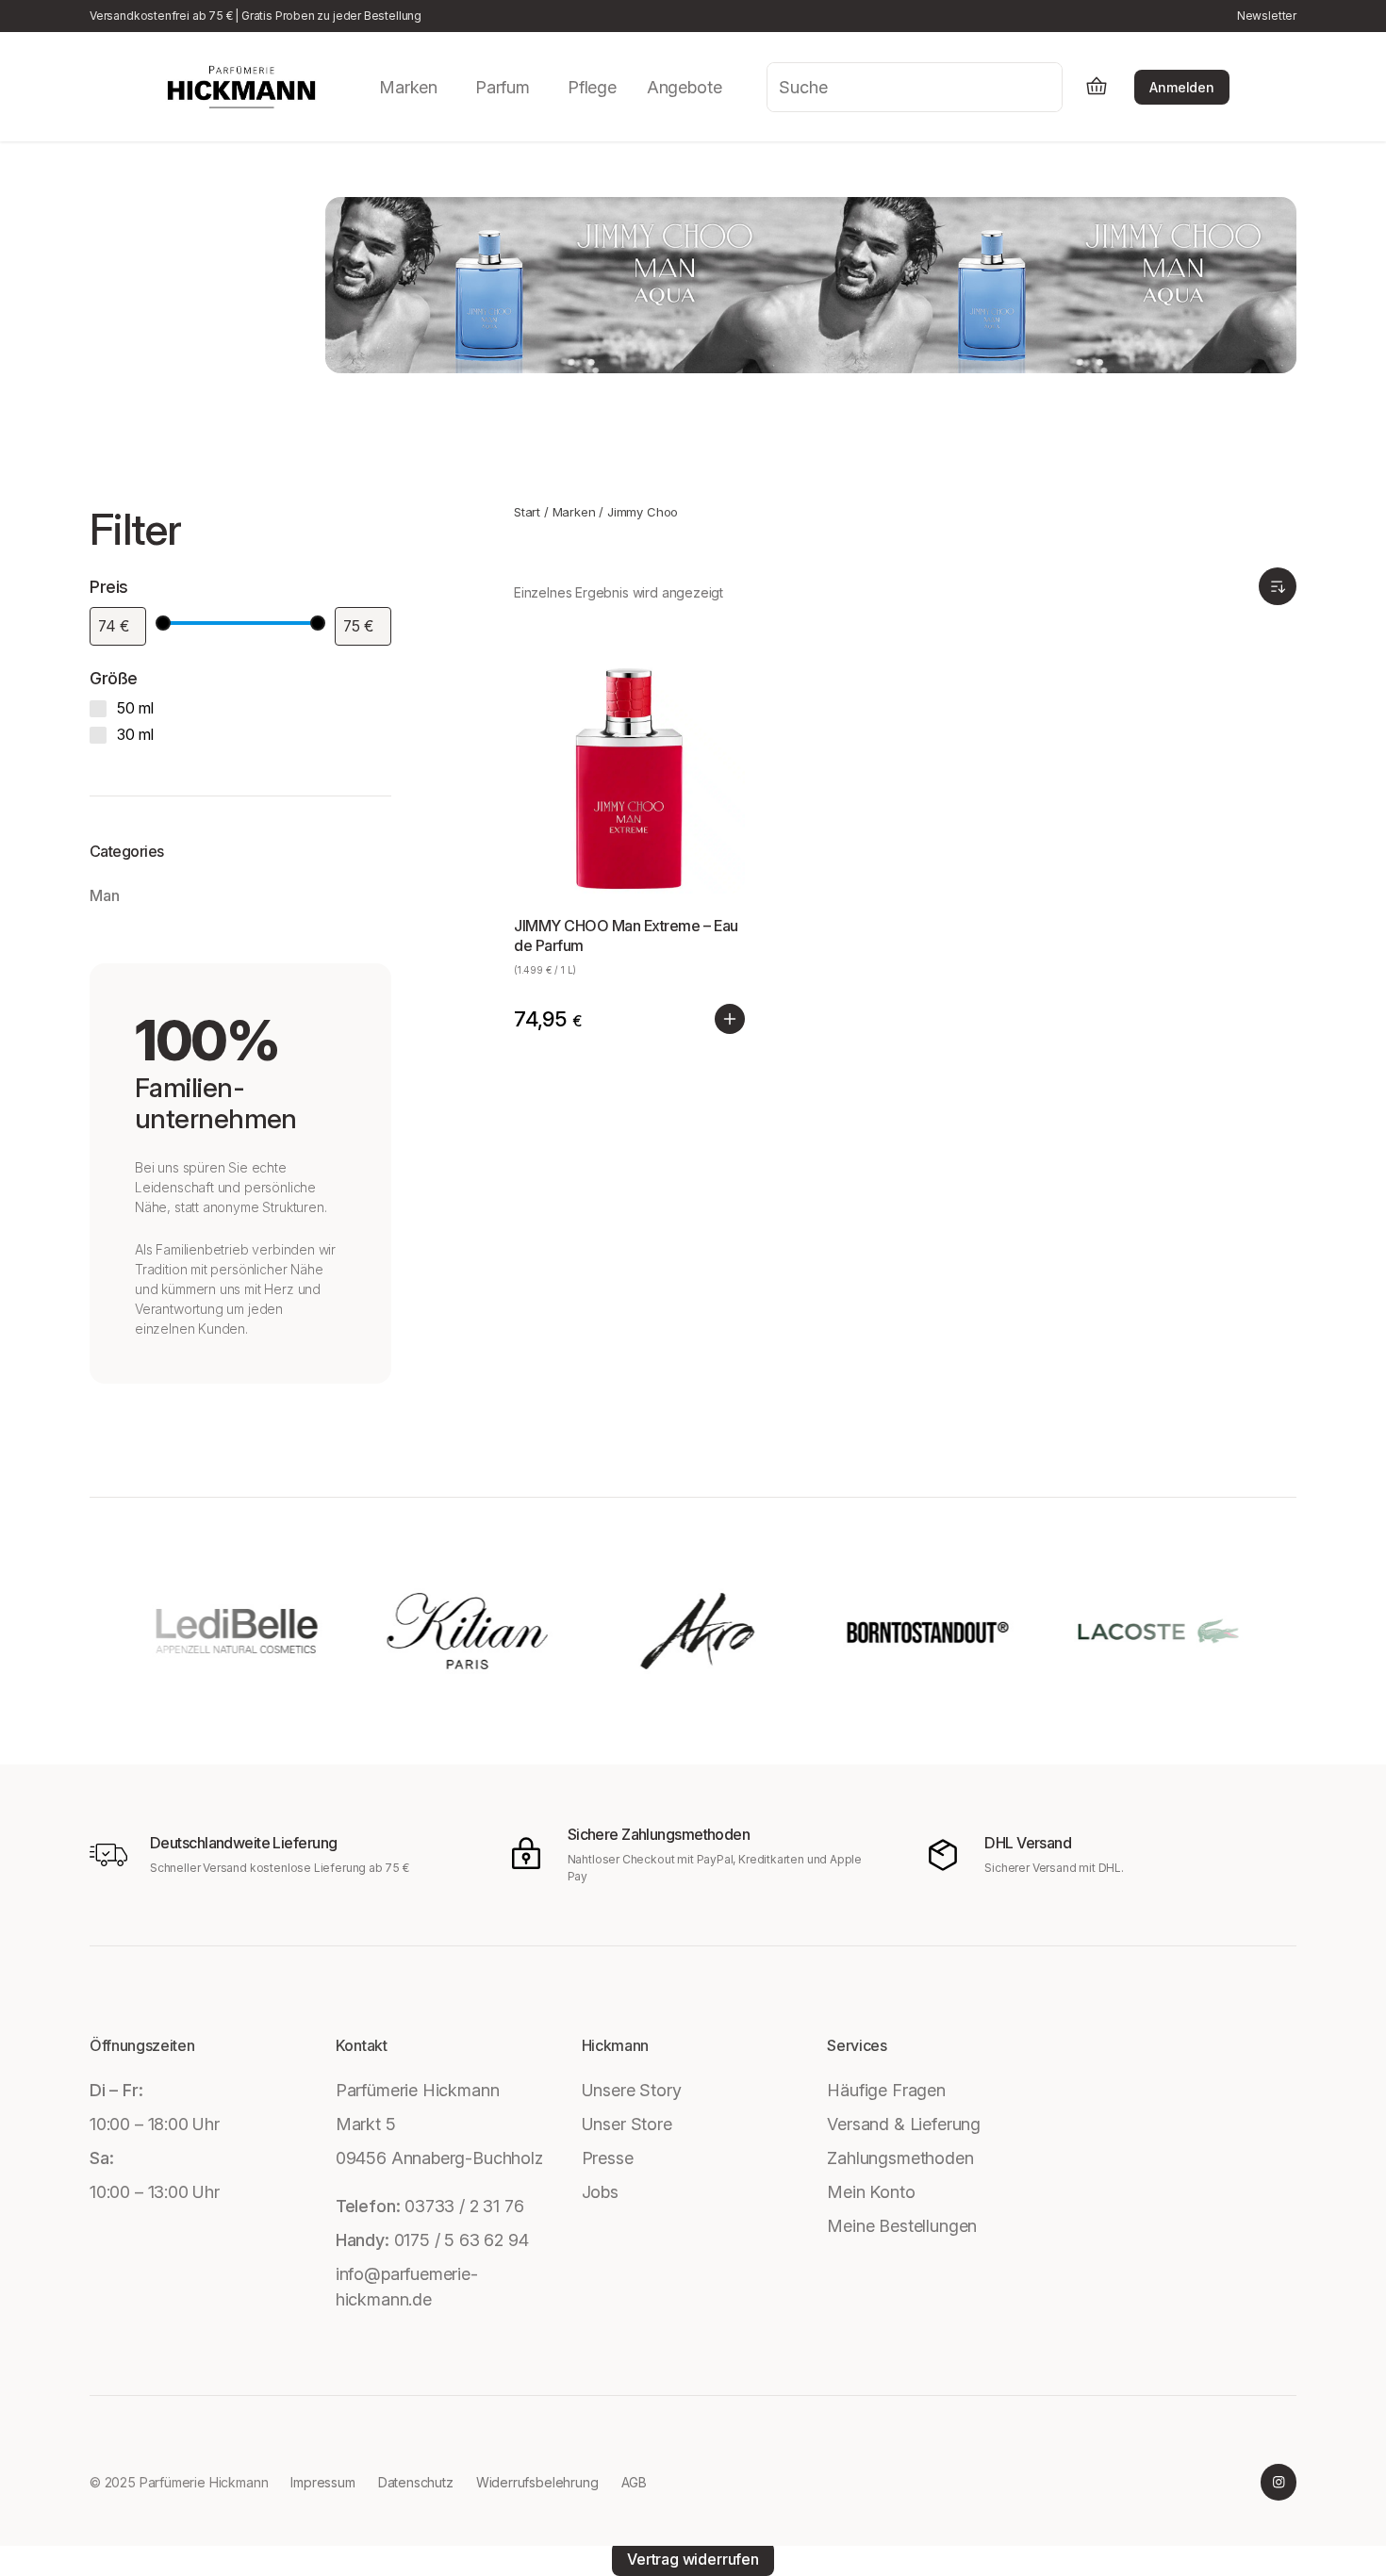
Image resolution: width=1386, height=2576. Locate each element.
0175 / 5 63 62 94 (462, 2240)
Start (527, 512)
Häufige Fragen (886, 2090)
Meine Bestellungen (902, 2226)
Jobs (600, 2192)
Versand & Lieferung (904, 2124)
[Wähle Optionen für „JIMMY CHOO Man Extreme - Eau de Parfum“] (730, 1019)
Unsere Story (632, 2090)
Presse (608, 2158)
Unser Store (627, 2124)
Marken (574, 512)
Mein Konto (871, 2192)
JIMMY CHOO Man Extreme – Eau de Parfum (626, 935)
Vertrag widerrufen (693, 2559)
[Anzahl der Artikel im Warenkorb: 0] (1097, 87)
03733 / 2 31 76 (464, 2206)
